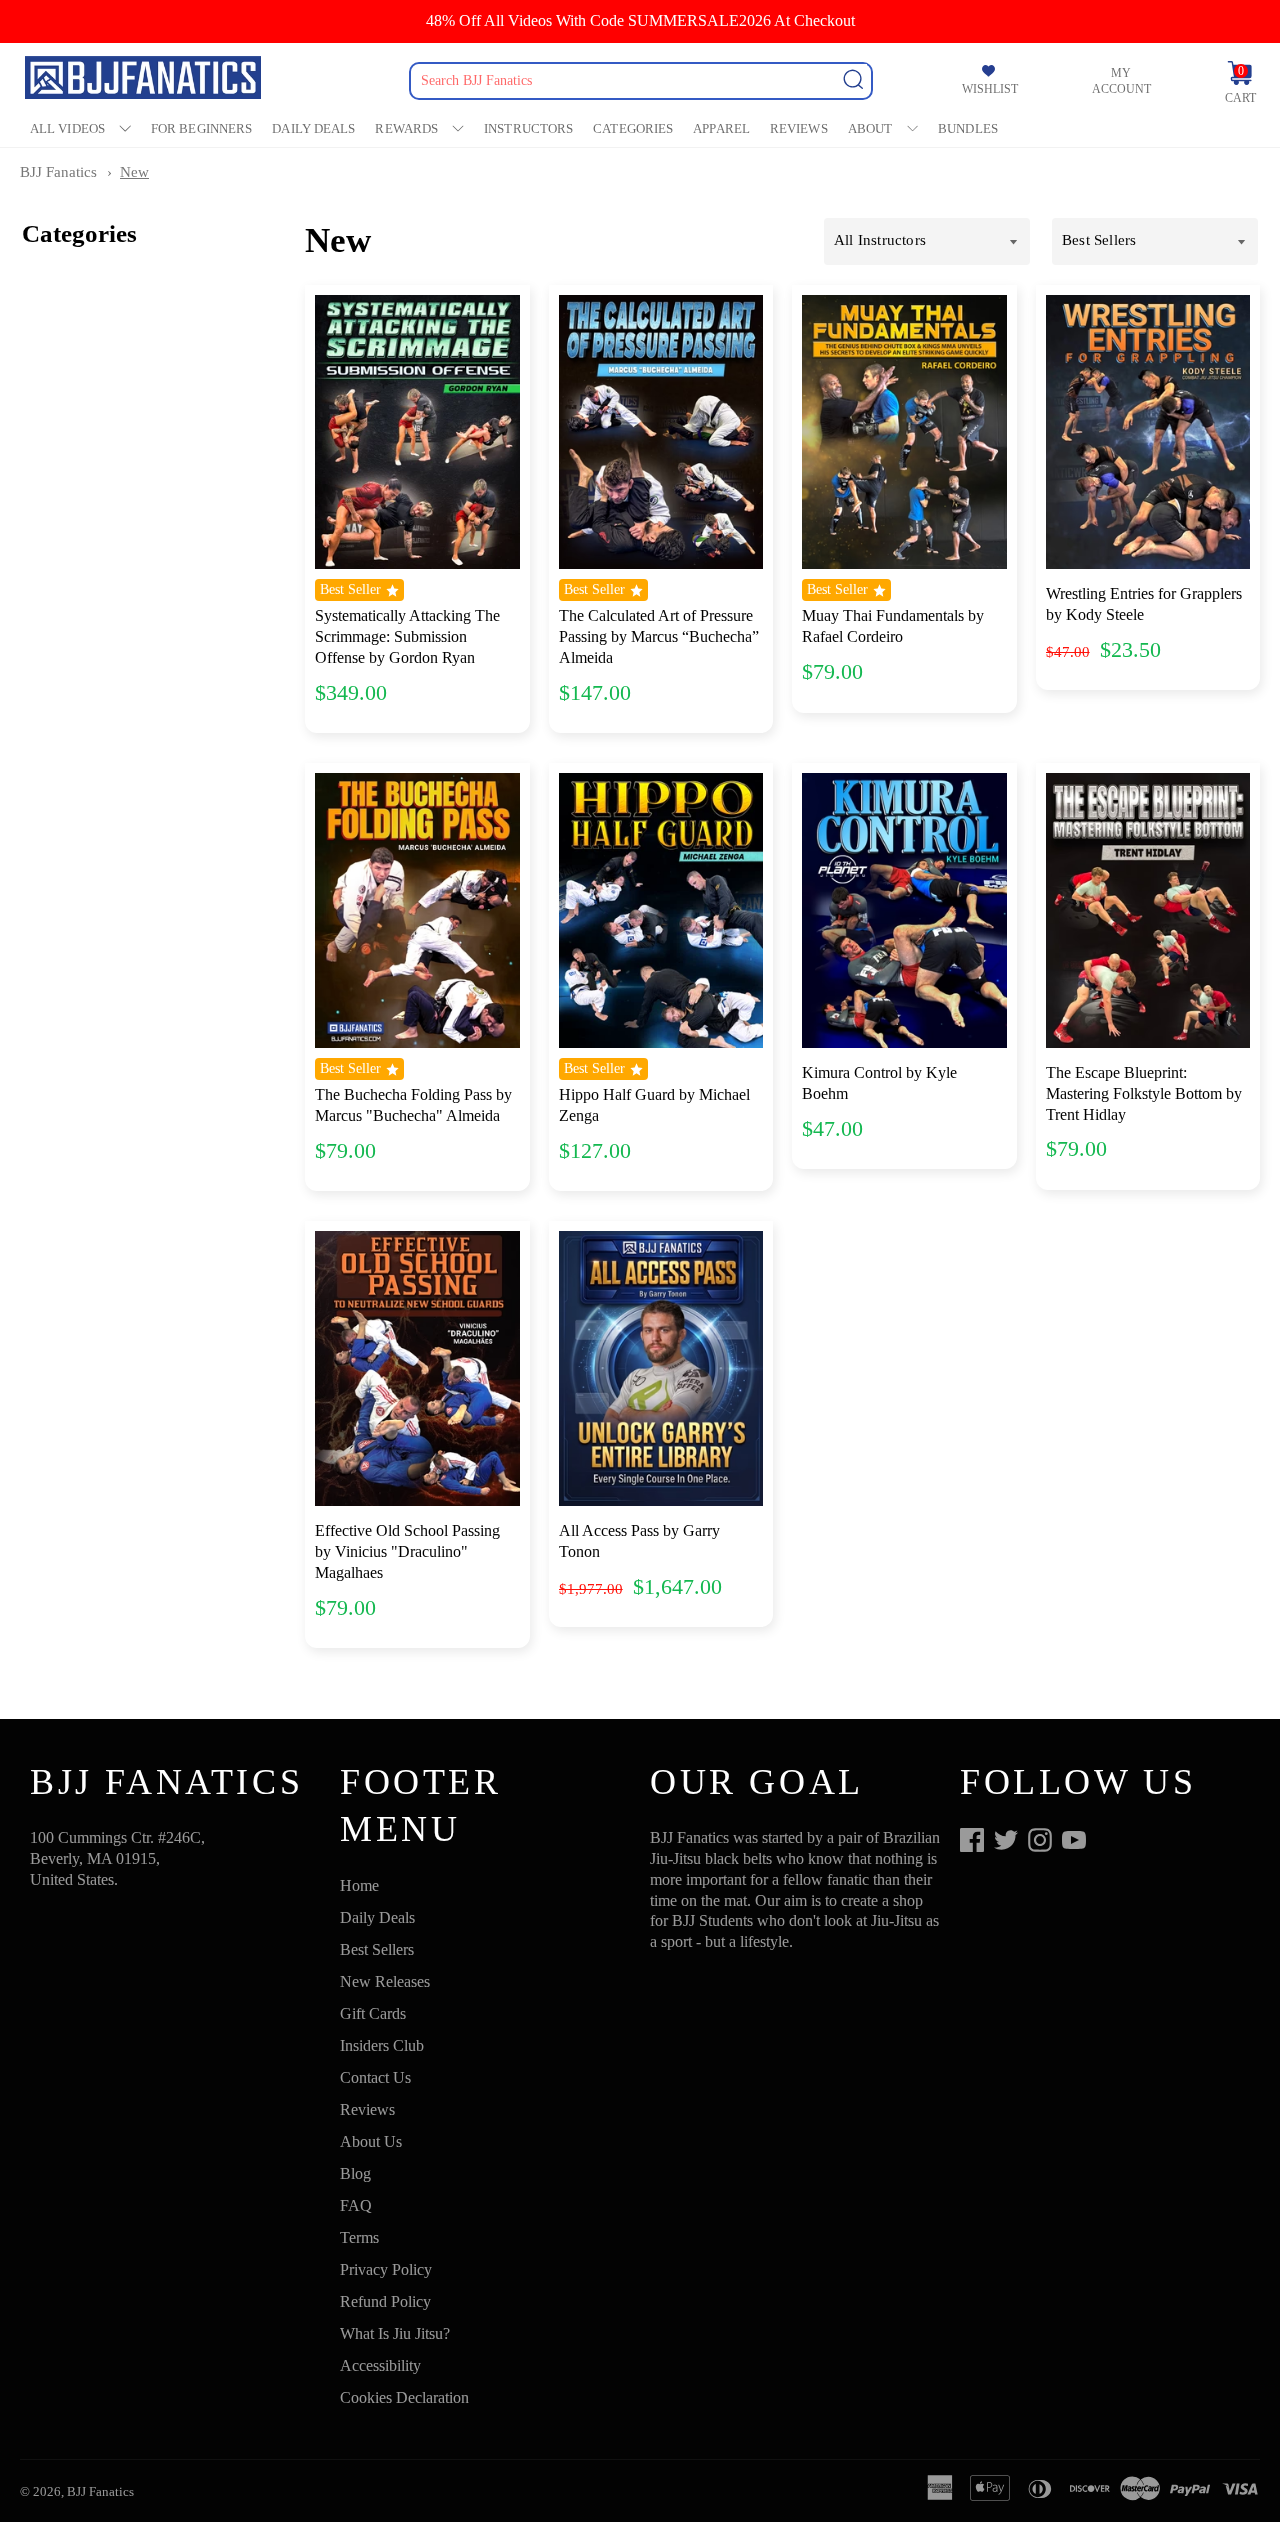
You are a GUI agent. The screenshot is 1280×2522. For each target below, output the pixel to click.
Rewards (406, 128)
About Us (371, 2141)
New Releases (385, 1981)
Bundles (968, 128)
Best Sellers (377, 1949)
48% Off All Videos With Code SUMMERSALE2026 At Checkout (640, 20)
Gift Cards (373, 2013)
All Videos (67, 128)
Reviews (799, 128)
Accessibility (380, 2365)
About (870, 128)
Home (359, 1885)
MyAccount (1121, 81)
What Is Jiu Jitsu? (395, 2333)
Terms (359, 2237)
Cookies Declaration (404, 2397)
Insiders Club (382, 2045)
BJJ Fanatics (58, 172)
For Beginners (201, 128)
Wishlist (990, 89)
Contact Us (375, 2077)
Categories (633, 128)
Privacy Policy (386, 2269)
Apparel (721, 128)
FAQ (356, 2205)
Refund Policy (385, 2301)
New (134, 172)
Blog (355, 2173)
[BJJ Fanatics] (145, 80)
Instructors (528, 128)
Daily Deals (313, 128)
